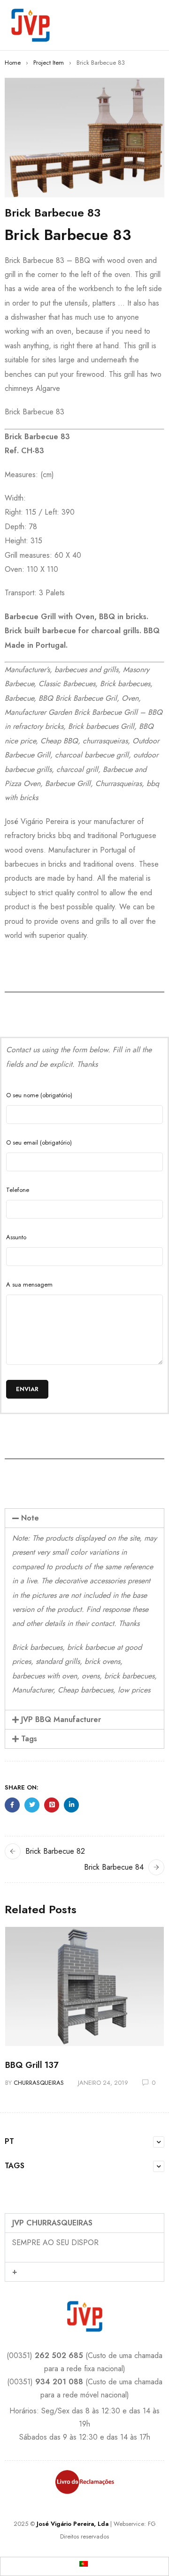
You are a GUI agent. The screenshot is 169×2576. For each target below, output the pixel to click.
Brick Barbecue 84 (114, 1867)
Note (30, 1518)
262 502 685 (59, 2355)
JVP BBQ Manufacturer (61, 1719)
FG (152, 2524)
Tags (29, 1739)
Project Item (49, 63)
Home (13, 63)
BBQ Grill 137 (32, 2065)
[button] (84, 1518)
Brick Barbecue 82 (55, 1851)
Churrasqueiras (39, 2083)
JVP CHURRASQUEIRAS (52, 2223)
